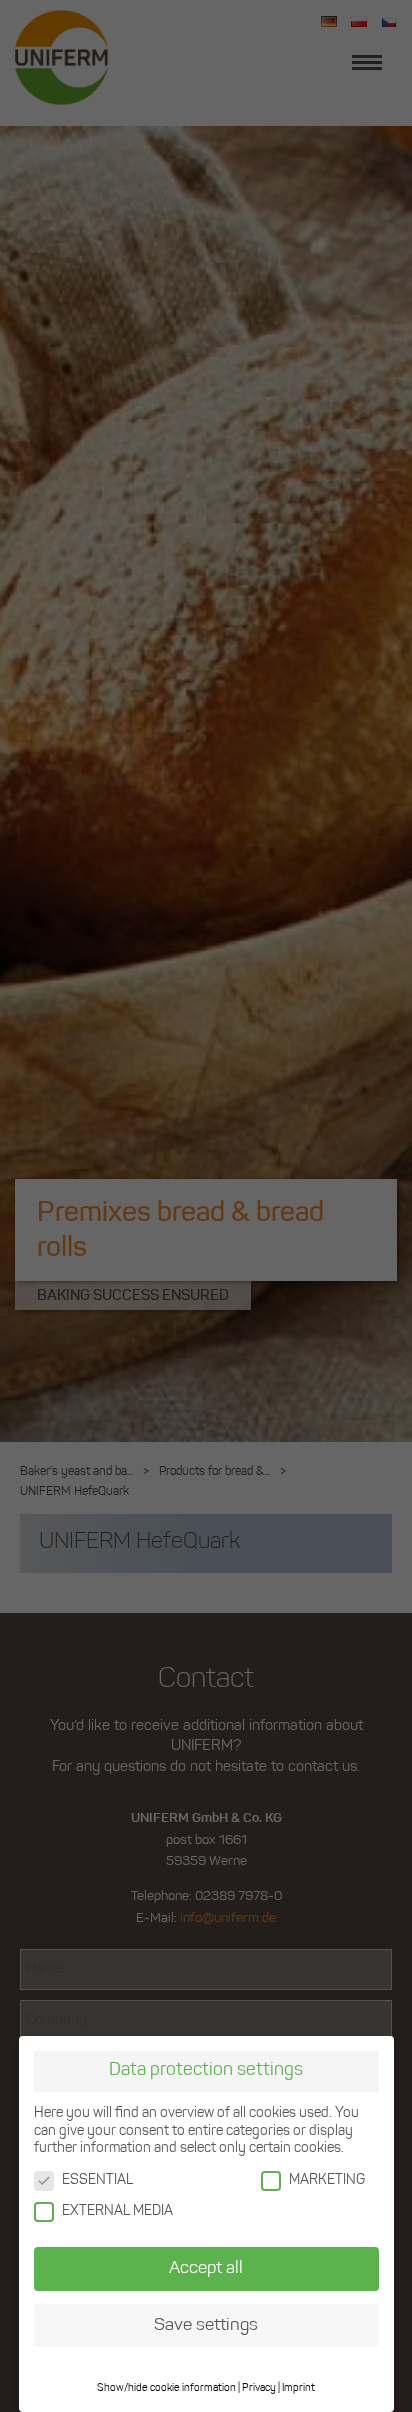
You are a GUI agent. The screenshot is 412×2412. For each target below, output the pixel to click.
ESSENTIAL (97, 2180)
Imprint (298, 2388)
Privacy (259, 2388)
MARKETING (327, 2180)
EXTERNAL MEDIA (117, 2211)
